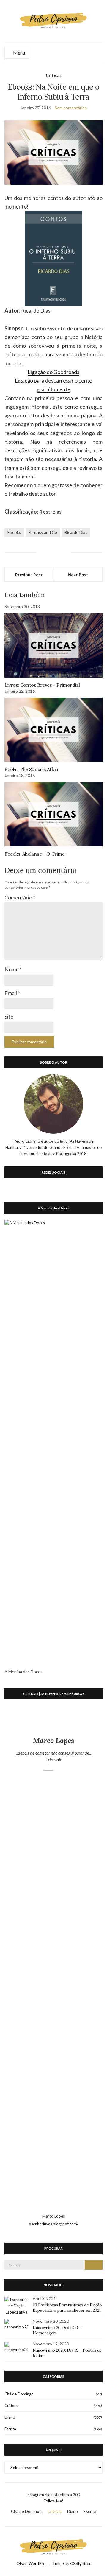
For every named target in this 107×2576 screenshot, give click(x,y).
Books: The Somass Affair (32, 769)
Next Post (78, 575)
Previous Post (29, 575)
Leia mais (66, 1760)
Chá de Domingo (19, 2394)
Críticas (54, 75)
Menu (19, 53)
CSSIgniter (80, 2563)
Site (9, 1017)
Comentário (20, 897)
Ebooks (14, 532)
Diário (10, 2417)
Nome (13, 969)
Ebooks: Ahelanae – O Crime (35, 854)
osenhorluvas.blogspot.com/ (54, 2224)
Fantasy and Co (43, 532)
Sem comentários (71, 108)
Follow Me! (53, 2501)
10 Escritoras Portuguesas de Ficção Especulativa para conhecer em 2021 (67, 2308)
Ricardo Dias (76, 532)
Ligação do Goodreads (53, 372)
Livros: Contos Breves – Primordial (42, 685)
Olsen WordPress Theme (40, 2563)
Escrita (10, 2429)
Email (12, 993)
